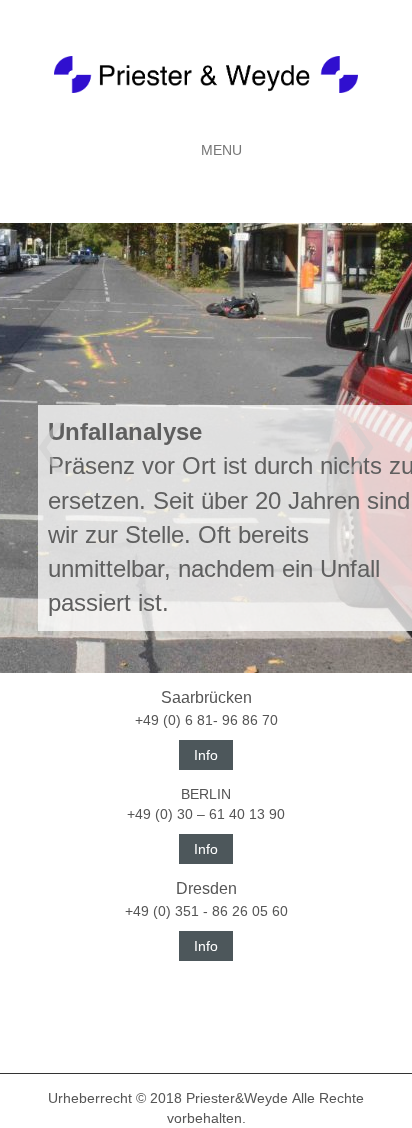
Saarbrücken (206, 697)
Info (206, 755)
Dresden (206, 888)
